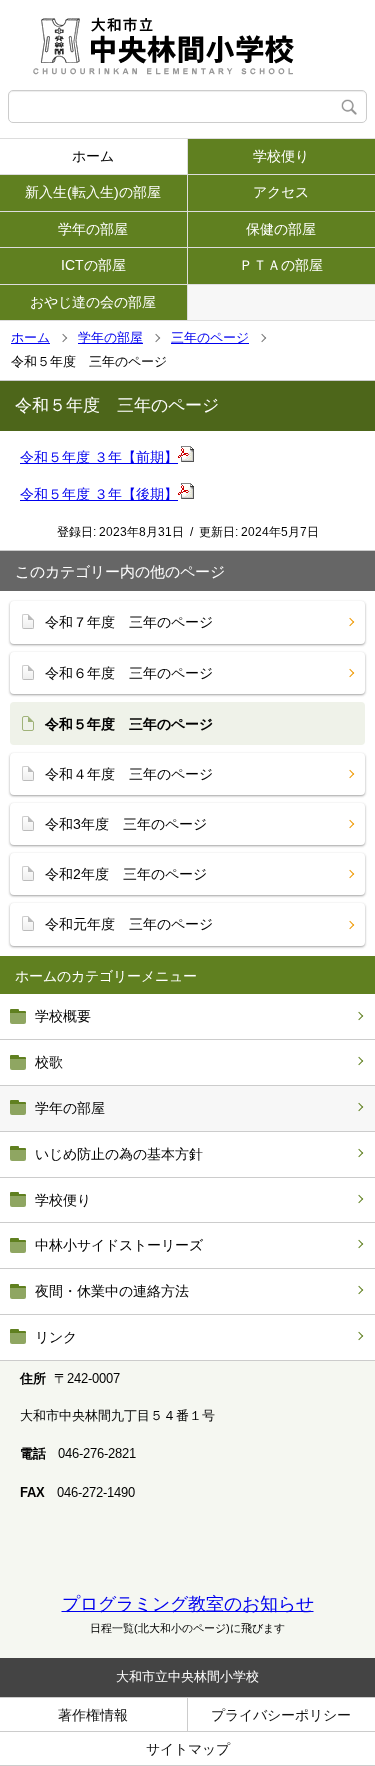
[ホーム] (187, 45)
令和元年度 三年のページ (129, 924)
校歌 (49, 1062)
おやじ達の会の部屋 (93, 302)
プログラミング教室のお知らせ (188, 1604)
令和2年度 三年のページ (126, 874)
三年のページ (210, 337)
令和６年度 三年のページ (129, 673)
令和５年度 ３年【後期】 (99, 494)
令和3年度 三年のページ (126, 824)
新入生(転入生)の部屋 (93, 192)
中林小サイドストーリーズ (119, 1245)
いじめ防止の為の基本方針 (119, 1154)
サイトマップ (188, 1749)
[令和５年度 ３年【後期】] (186, 494)
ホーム (93, 156)
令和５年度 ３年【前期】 (99, 457)
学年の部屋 (93, 229)
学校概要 (63, 1016)
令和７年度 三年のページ (129, 622)
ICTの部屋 (93, 265)
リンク (56, 1337)
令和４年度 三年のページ (129, 774)
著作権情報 (93, 1715)
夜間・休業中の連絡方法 (112, 1291)
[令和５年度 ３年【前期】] (186, 457)
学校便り (63, 1200)
